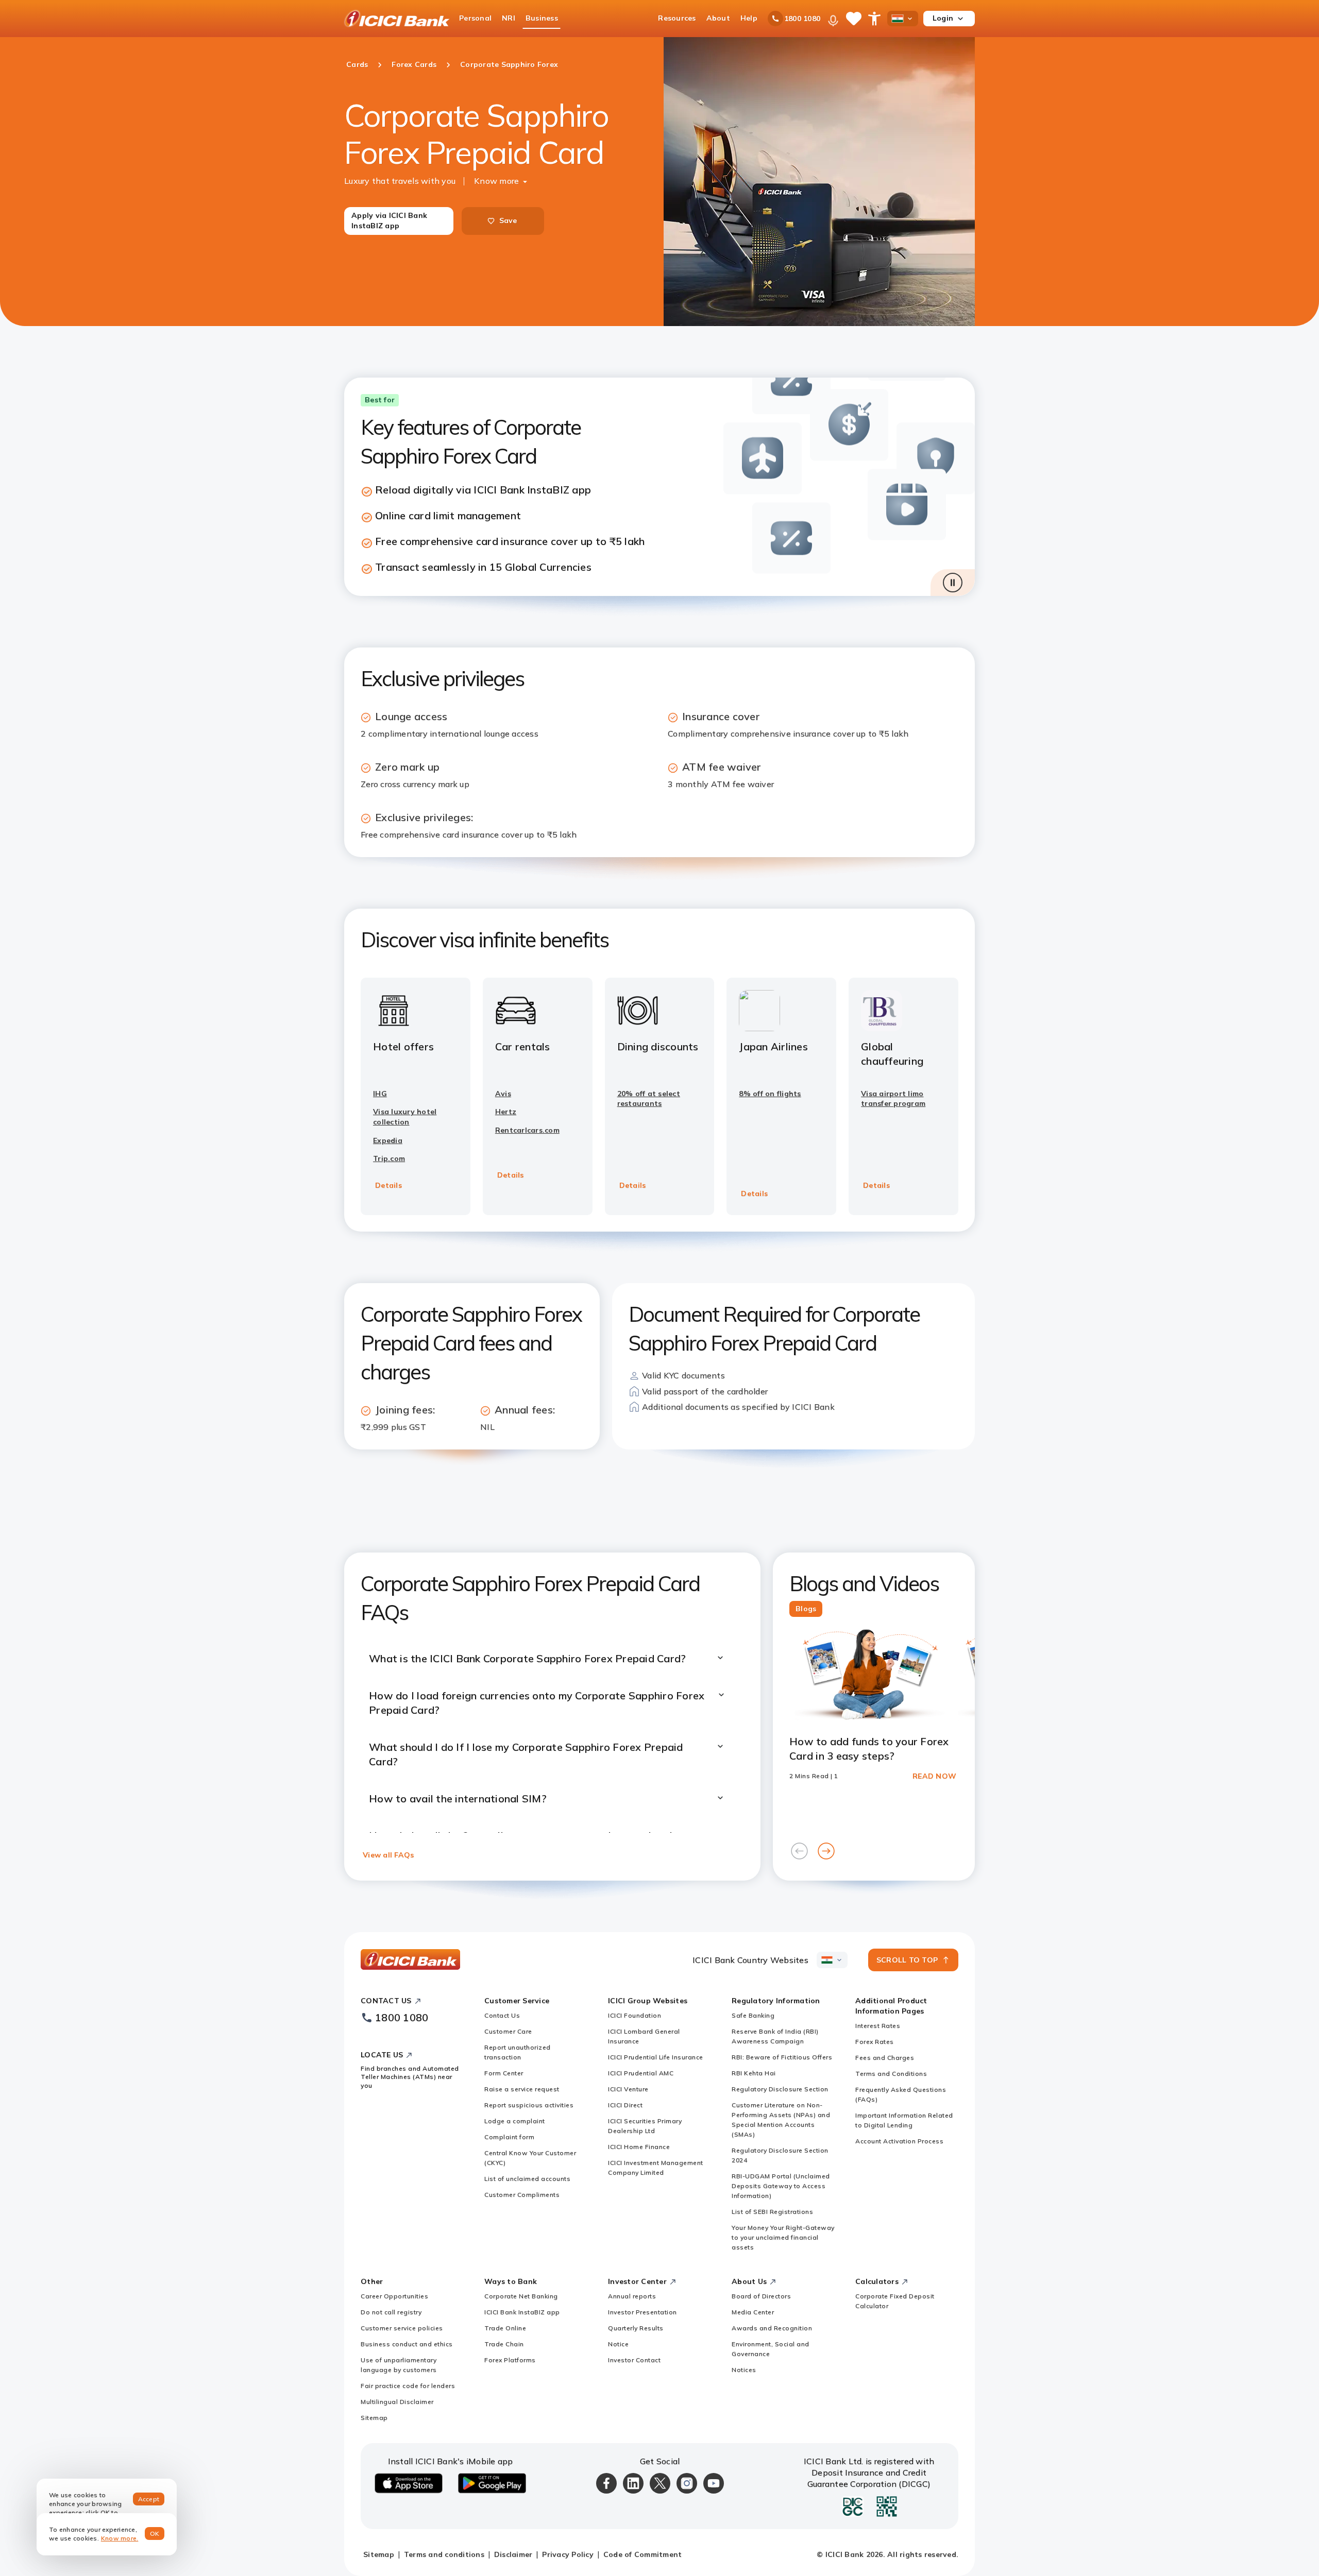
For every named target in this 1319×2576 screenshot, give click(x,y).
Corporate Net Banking (521, 2296)
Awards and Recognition (772, 2328)
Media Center (753, 2312)
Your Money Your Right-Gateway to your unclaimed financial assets (783, 2237)
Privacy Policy (568, 2554)
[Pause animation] (953, 583)
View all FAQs (388, 1855)
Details (388, 1185)
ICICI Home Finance (639, 2147)
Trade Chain (504, 2344)
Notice (618, 2344)
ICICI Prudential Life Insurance (656, 2057)
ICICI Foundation (635, 2015)
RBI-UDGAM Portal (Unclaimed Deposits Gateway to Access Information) (781, 2186)
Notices (744, 2370)
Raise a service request (522, 2089)
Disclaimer (513, 2554)
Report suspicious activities (529, 2105)
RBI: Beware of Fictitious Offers (782, 2057)
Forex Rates (875, 2042)
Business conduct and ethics (407, 2344)
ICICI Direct (625, 2105)
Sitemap (374, 2418)
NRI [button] (509, 18)
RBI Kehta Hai (754, 2073)
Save (508, 220)
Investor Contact (634, 2360)
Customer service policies (402, 2328)
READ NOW (934, 1776)
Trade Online (505, 2328)
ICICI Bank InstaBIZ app (522, 2312)
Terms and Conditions (891, 2074)
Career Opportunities (394, 2296)
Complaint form (509, 2137)
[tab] (806, 1609)
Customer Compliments (522, 2195)
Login (943, 18)
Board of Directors (761, 2296)
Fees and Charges (885, 2058)
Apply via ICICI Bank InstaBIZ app (389, 220)
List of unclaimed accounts (527, 2179)
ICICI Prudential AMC (641, 2073)
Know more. (120, 2538)
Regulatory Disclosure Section (780, 2089)
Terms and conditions (444, 2554)
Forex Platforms (510, 2360)
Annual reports (632, 2296)
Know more (496, 181)
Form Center (504, 2073)
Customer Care (508, 2031)
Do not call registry (391, 2312)
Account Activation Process (899, 2141)
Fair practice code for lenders (408, 2386)
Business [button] (542, 18)
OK (155, 2534)
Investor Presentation (642, 2312)
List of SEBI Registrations (772, 2212)
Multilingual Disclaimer (397, 2402)
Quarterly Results (636, 2328)
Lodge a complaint (515, 2121)
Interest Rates (878, 2026)
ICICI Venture (628, 2089)
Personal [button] (475, 18)
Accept (149, 2499)
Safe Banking (753, 2015)
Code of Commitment (643, 2554)
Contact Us (502, 2015)
